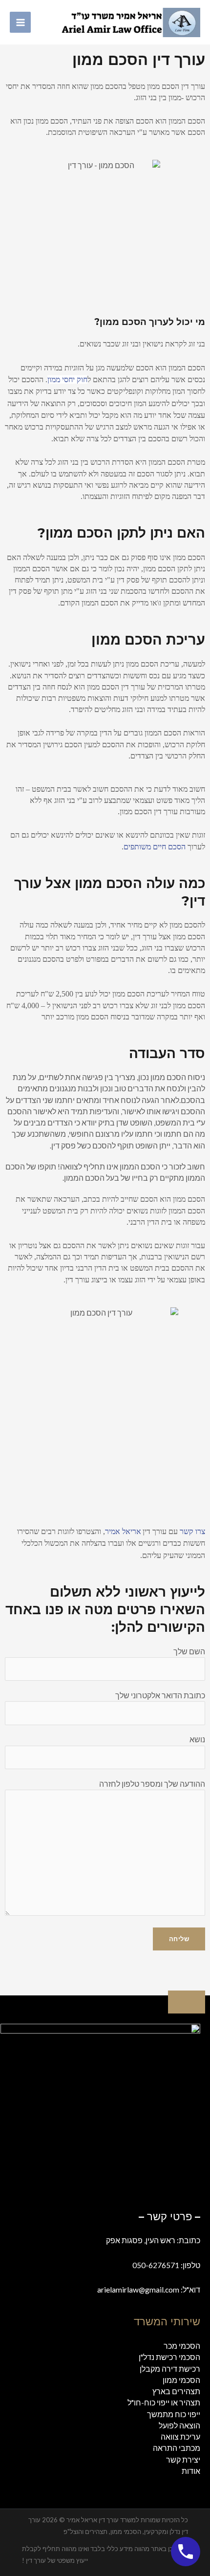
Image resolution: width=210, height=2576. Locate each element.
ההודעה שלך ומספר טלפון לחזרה (152, 1784)
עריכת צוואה (180, 2437)
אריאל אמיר (123, 1531)
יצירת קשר (183, 2460)
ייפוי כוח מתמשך (174, 2414)
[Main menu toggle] (20, 22)
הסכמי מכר (182, 2346)
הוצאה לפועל (179, 2425)
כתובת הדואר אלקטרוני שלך (160, 1695)
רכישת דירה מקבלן (170, 2369)
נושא (197, 1739)
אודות (191, 2471)
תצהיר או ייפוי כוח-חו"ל (164, 2403)
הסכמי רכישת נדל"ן (169, 2357)
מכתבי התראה (177, 2448)
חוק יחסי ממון (67, 379)
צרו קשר (191, 1531)
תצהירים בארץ (176, 2391)
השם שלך (189, 1651)
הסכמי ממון (181, 2380)
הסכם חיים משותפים (155, 847)
